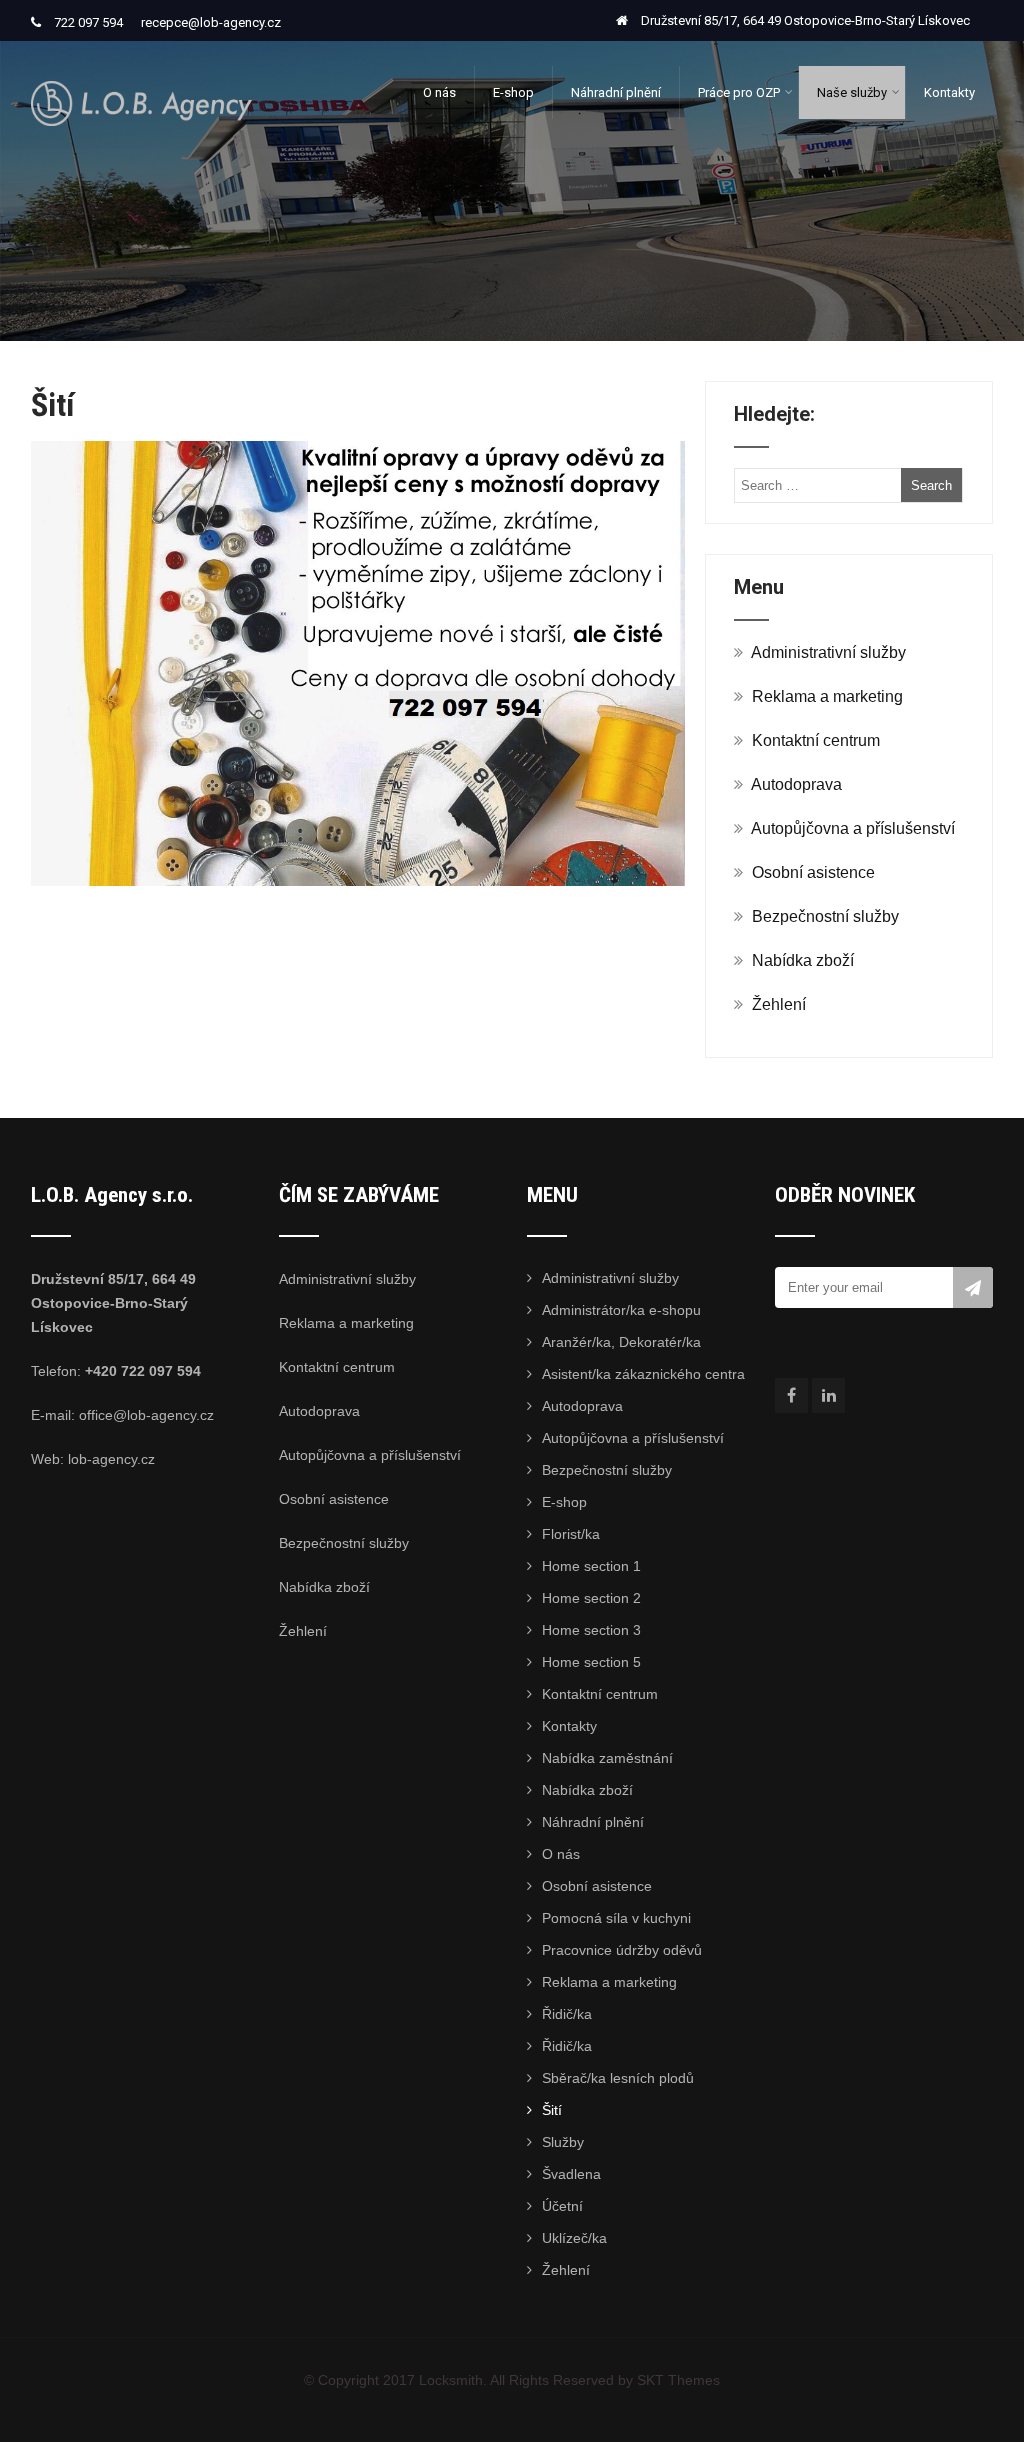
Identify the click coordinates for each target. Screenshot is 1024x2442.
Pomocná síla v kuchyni (616, 1918)
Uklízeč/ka (574, 2238)
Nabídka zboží (803, 960)
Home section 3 (591, 1630)
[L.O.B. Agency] (141, 49)
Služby (563, 2142)
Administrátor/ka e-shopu (621, 1310)
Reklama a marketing (827, 696)
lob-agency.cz (111, 1459)
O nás (439, 92)
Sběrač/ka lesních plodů (618, 2078)
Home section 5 (591, 1662)
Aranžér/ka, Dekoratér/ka (621, 1342)
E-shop (513, 92)
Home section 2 (591, 1598)
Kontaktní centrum (816, 740)
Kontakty (949, 92)
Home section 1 (591, 1566)
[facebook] (791, 1395)
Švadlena (571, 2174)
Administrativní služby (828, 652)
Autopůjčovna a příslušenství (853, 828)
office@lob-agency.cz (146, 1415)
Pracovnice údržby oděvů (622, 1950)
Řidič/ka (567, 2014)
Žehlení (779, 1004)
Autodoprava (796, 784)
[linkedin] (828, 1395)
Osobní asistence (813, 872)
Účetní (562, 2206)
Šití (552, 2110)
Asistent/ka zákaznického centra (643, 1374)
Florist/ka (571, 1534)
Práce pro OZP (739, 92)
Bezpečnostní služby (825, 916)
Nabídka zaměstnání (607, 1758)
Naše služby (852, 92)
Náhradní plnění (616, 92)
